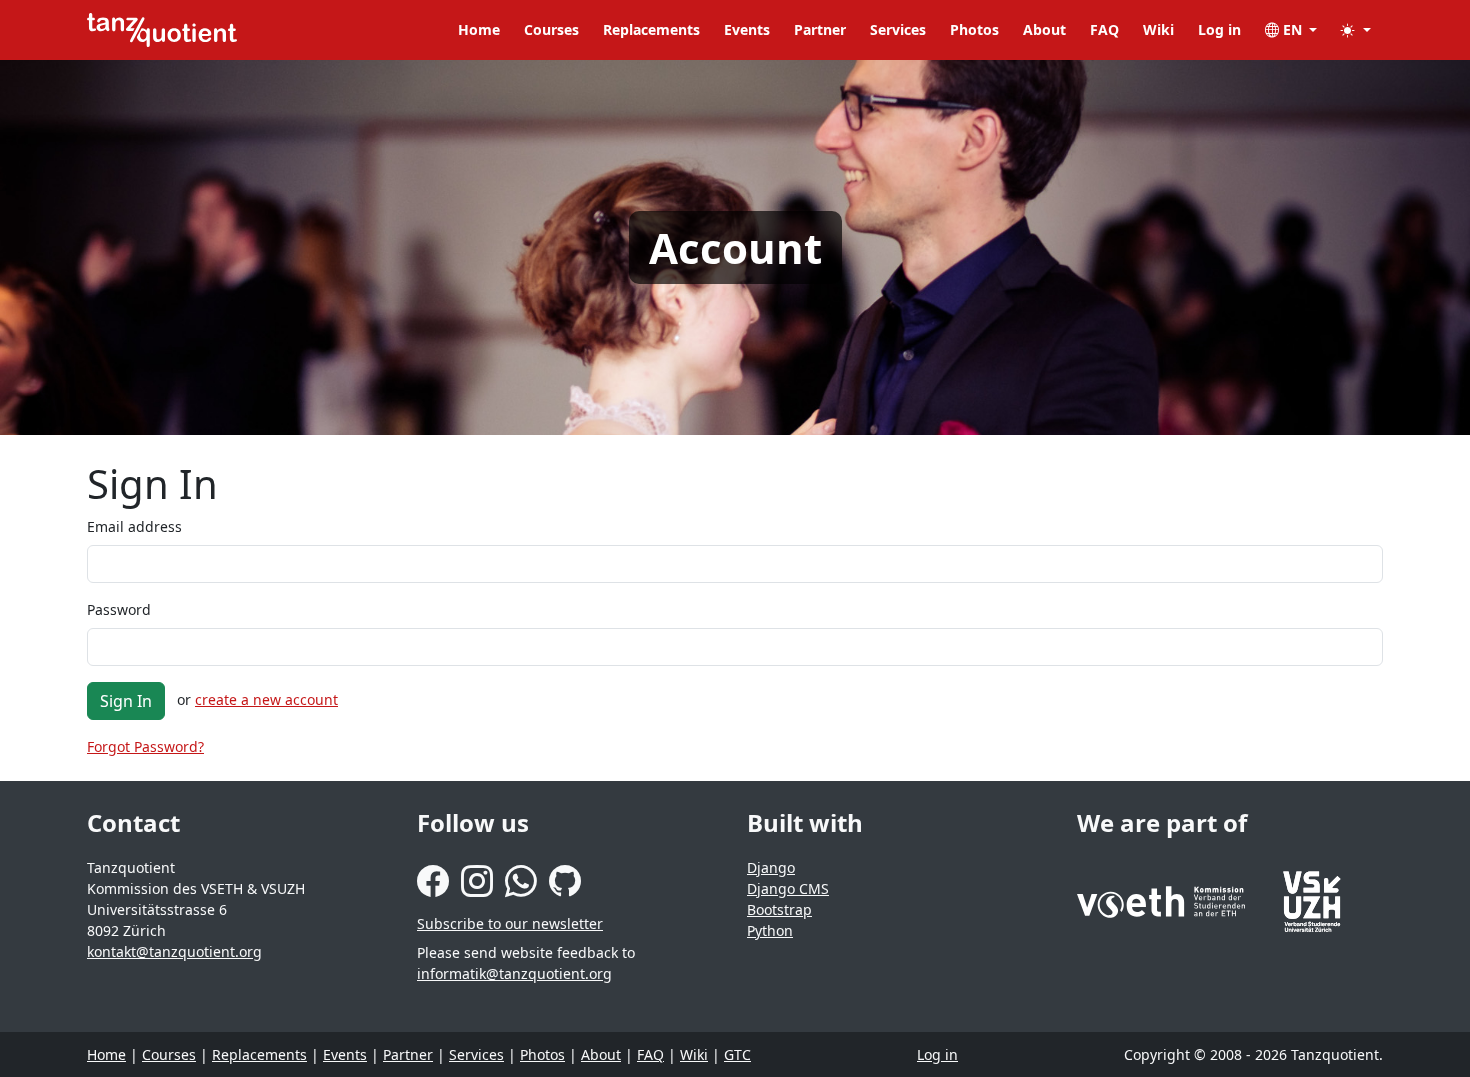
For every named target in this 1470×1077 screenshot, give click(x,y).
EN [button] (1292, 29)
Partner (820, 29)
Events (747, 29)
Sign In (126, 701)
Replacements (651, 29)
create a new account (266, 699)
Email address (134, 526)
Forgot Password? (145, 746)
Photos (974, 29)
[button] (1356, 29)
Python (770, 930)
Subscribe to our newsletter (510, 923)
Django (771, 867)
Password (119, 609)
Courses (551, 29)
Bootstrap (779, 909)
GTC (737, 1054)
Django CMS (788, 888)
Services (898, 29)
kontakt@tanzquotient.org (174, 951)
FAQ (1104, 29)
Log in (1219, 29)
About (1044, 29)
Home (479, 29)
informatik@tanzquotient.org (514, 973)
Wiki (1158, 29)
